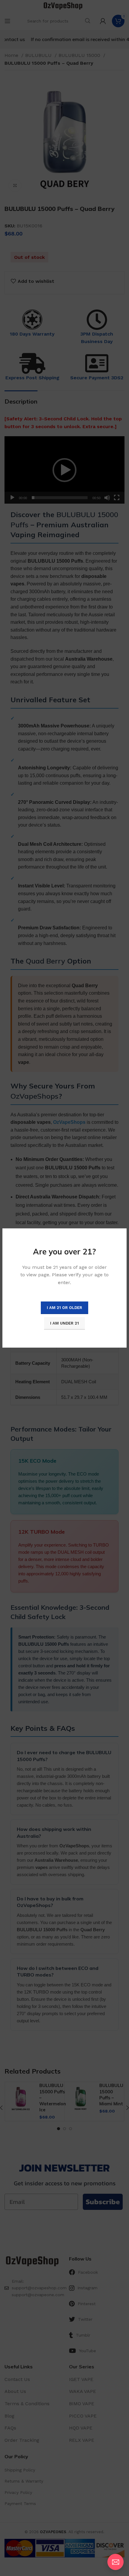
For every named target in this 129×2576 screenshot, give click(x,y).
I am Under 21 (64, 1323)
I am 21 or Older (64, 1308)
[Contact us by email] (115, 2562)
